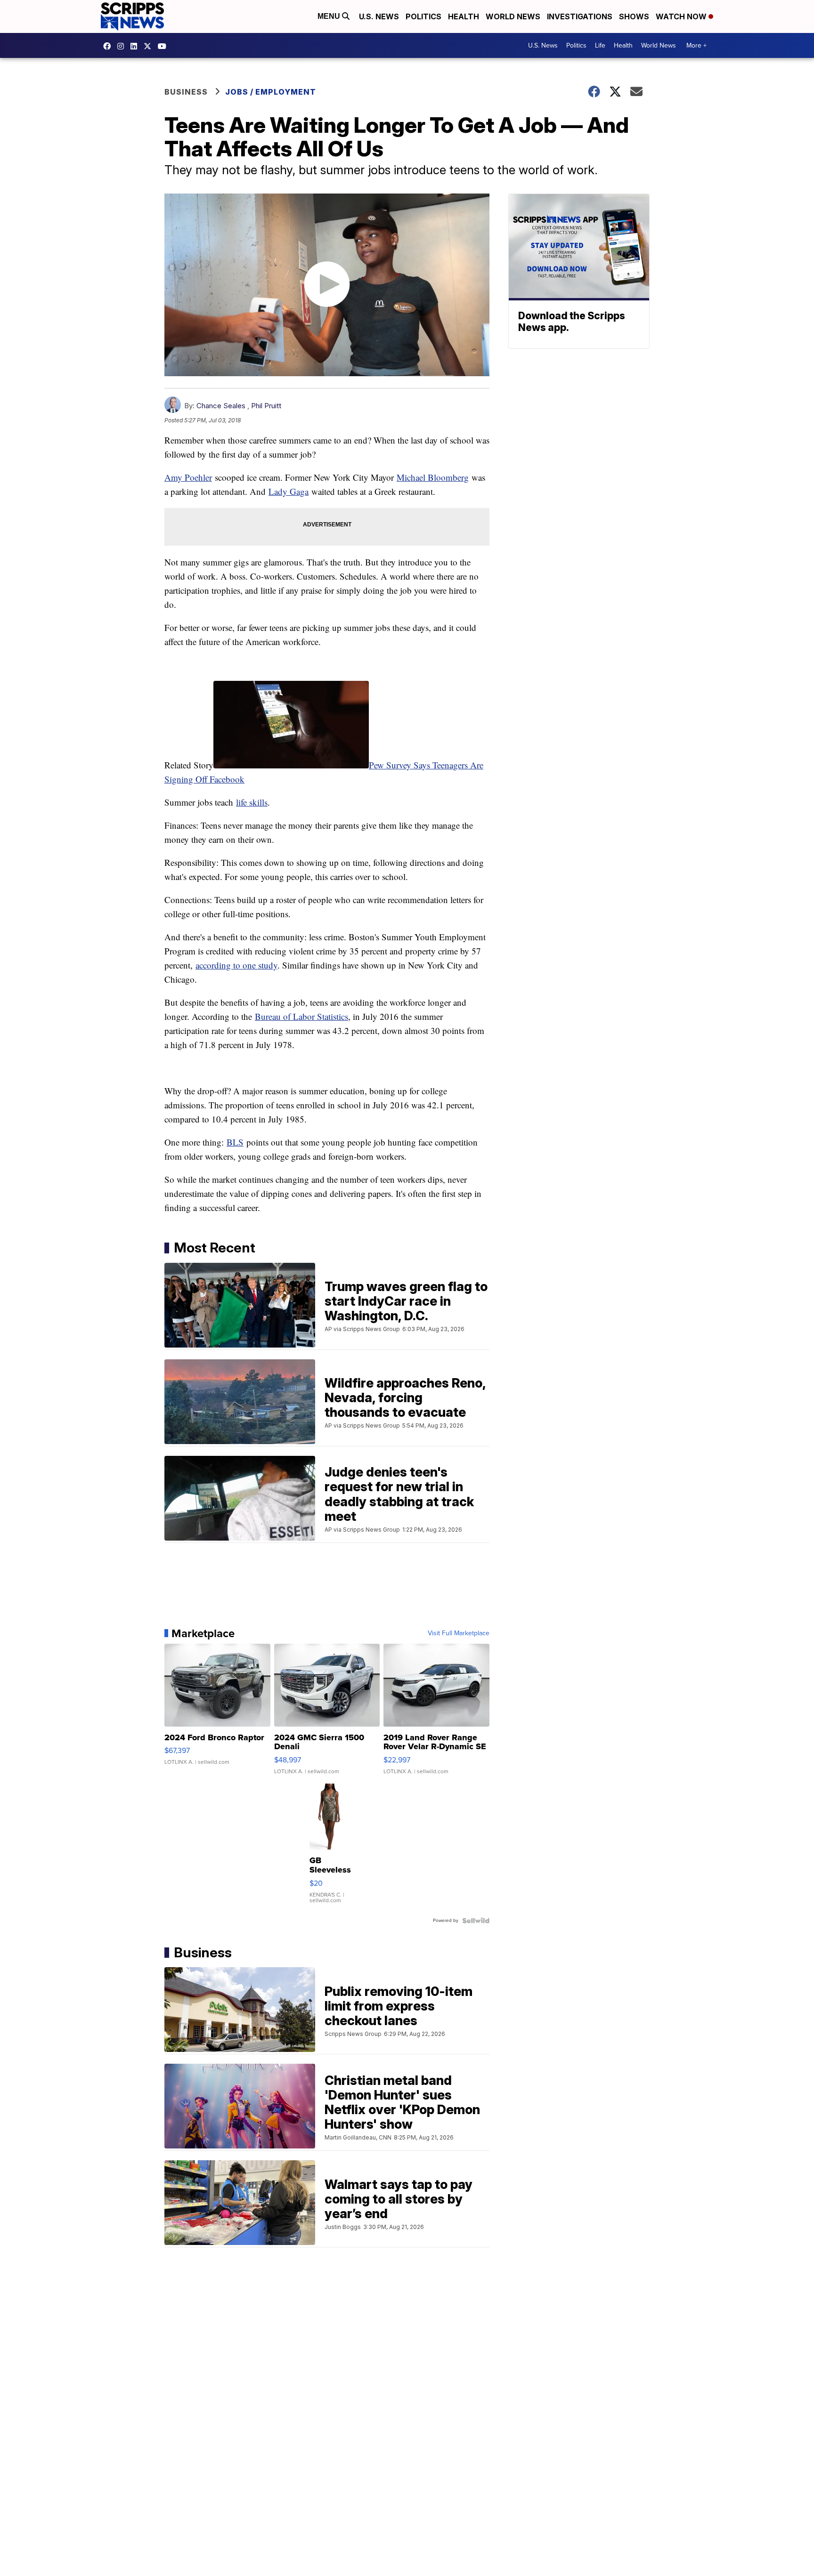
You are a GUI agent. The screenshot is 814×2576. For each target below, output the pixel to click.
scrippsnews (109, 46)
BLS (235, 1142)
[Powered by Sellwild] (476, 1921)
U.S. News (379, 16)
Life (600, 45)
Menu (330, 16)
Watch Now (682, 16)
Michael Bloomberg (433, 477)
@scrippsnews (164, 46)
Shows (634, 16)
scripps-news (136, 46)
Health (464, 16)
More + (696, 45)
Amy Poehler (188, 477)
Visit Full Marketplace (459, 1633)
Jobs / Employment (271, 92)
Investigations (580, 16)
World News (513, 16)
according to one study (236, 965)
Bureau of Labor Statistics (301, 1016)
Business (186, 92)
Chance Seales (221, 406)
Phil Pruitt (266, 406)
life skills (252, 802)
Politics (423, 16)
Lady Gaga (289, 491)
